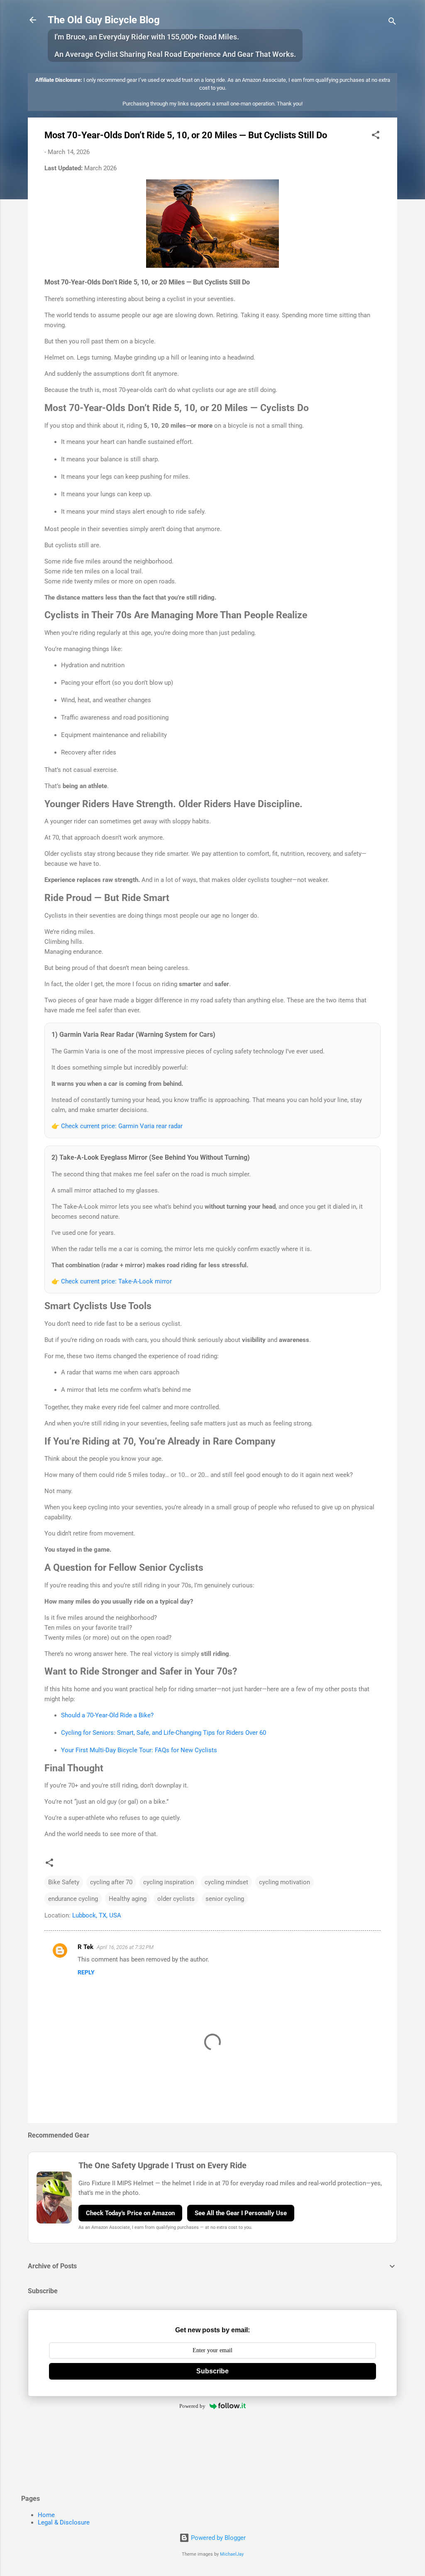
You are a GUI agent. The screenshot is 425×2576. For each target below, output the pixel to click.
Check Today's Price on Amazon (130, 2213)
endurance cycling (73, 1899)
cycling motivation (285, 1882)
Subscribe (212, 2371)
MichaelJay (232, 2554)
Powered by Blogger (217, 2538)
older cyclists (176, 1899)
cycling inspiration (169, 1882)
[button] (376, 136)
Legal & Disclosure (64, 2522)
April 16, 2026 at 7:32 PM (125, 1947)
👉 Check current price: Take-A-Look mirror (112, 1281)
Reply (86, 1972)
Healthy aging (128, 1899)
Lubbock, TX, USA (97, 1915)
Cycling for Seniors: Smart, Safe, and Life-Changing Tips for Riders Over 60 (164, 1733)
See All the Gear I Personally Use (241, 2213)
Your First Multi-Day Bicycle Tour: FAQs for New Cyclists (139, 1750)
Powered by (192, 2406)
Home (46, 2515)
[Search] (392, 23)
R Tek (85, 1947)
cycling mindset (226, 1882)
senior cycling (225, 1899)
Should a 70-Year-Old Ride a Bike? (107, 1715)
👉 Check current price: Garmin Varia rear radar (117, 1126)
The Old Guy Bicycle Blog (104, 20)
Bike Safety (64, 1882)
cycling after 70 (111, 1882)
